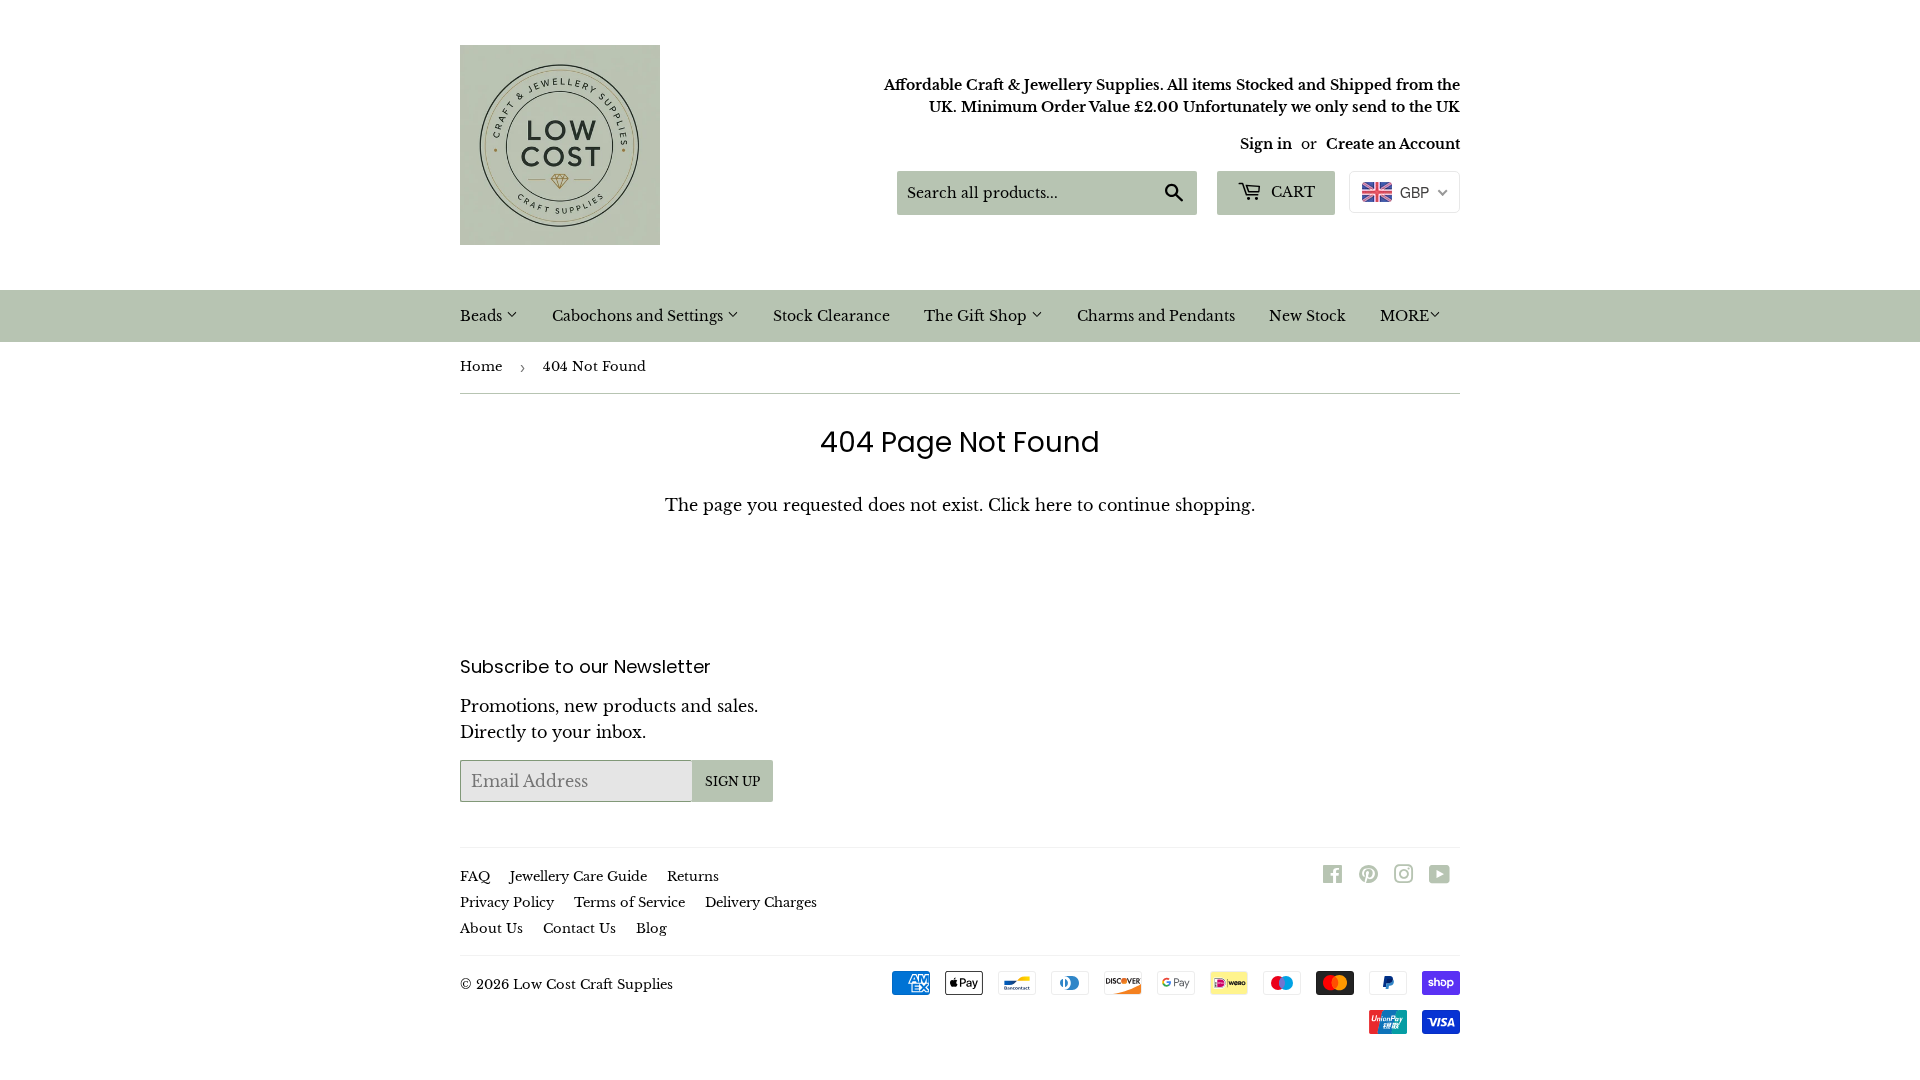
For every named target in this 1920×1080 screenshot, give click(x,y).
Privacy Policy (507, 902)
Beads (483, 316)
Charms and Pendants (1156, 316)
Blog (651, 928)
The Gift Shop (977, 316)
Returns (693, 876)
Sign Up (732, 781)
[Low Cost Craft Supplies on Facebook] (1332, 876)
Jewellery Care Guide (578, 876)
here (1053, 505)
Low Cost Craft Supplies (593, 984)
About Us (491, 928)
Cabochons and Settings (639, 316)
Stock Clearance (831, 316)
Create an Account (1393, 144)
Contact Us (579, 928)
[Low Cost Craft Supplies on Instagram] (1404, 876)
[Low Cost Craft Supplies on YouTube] (1439, 876)
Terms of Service (629, 902)
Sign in (1266, 144)
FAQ (475, 876)
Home (481, 366)
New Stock (1307, 316)
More (1404, 316)
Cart (1291, 192)
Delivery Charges (761, 902)
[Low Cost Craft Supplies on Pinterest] (1368, 876)
